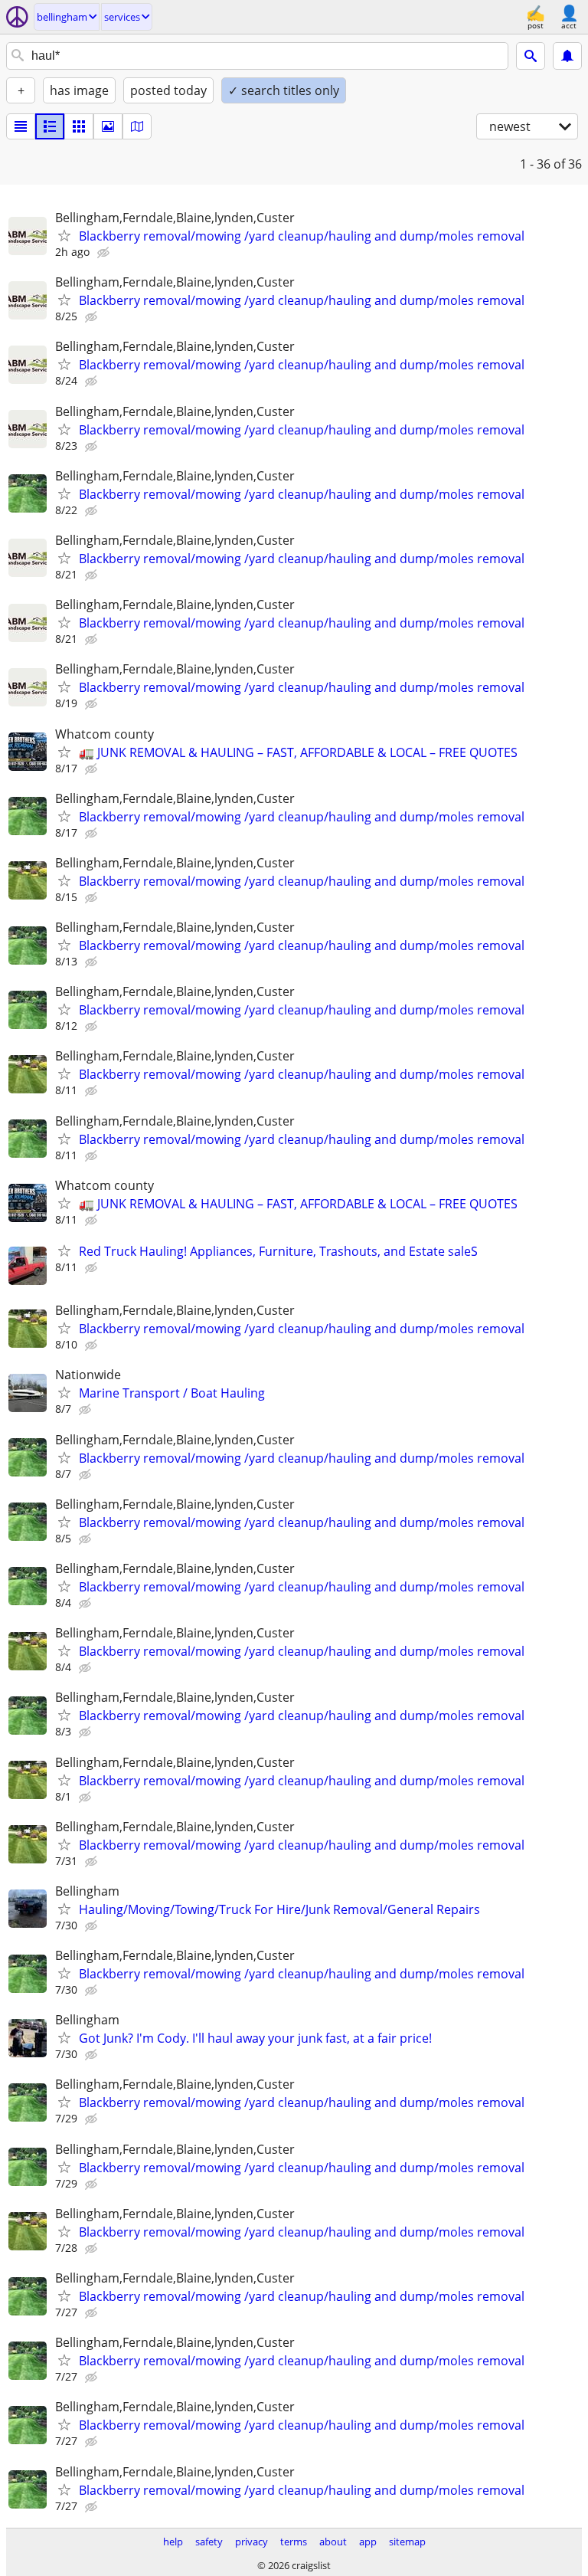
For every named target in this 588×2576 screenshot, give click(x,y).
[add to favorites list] (64, 235)
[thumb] (50, 126)
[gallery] (108, 126)
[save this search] (567, 56)
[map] (137, 126)
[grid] (79, 126)
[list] (21, 126)
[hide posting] (105, 253)
